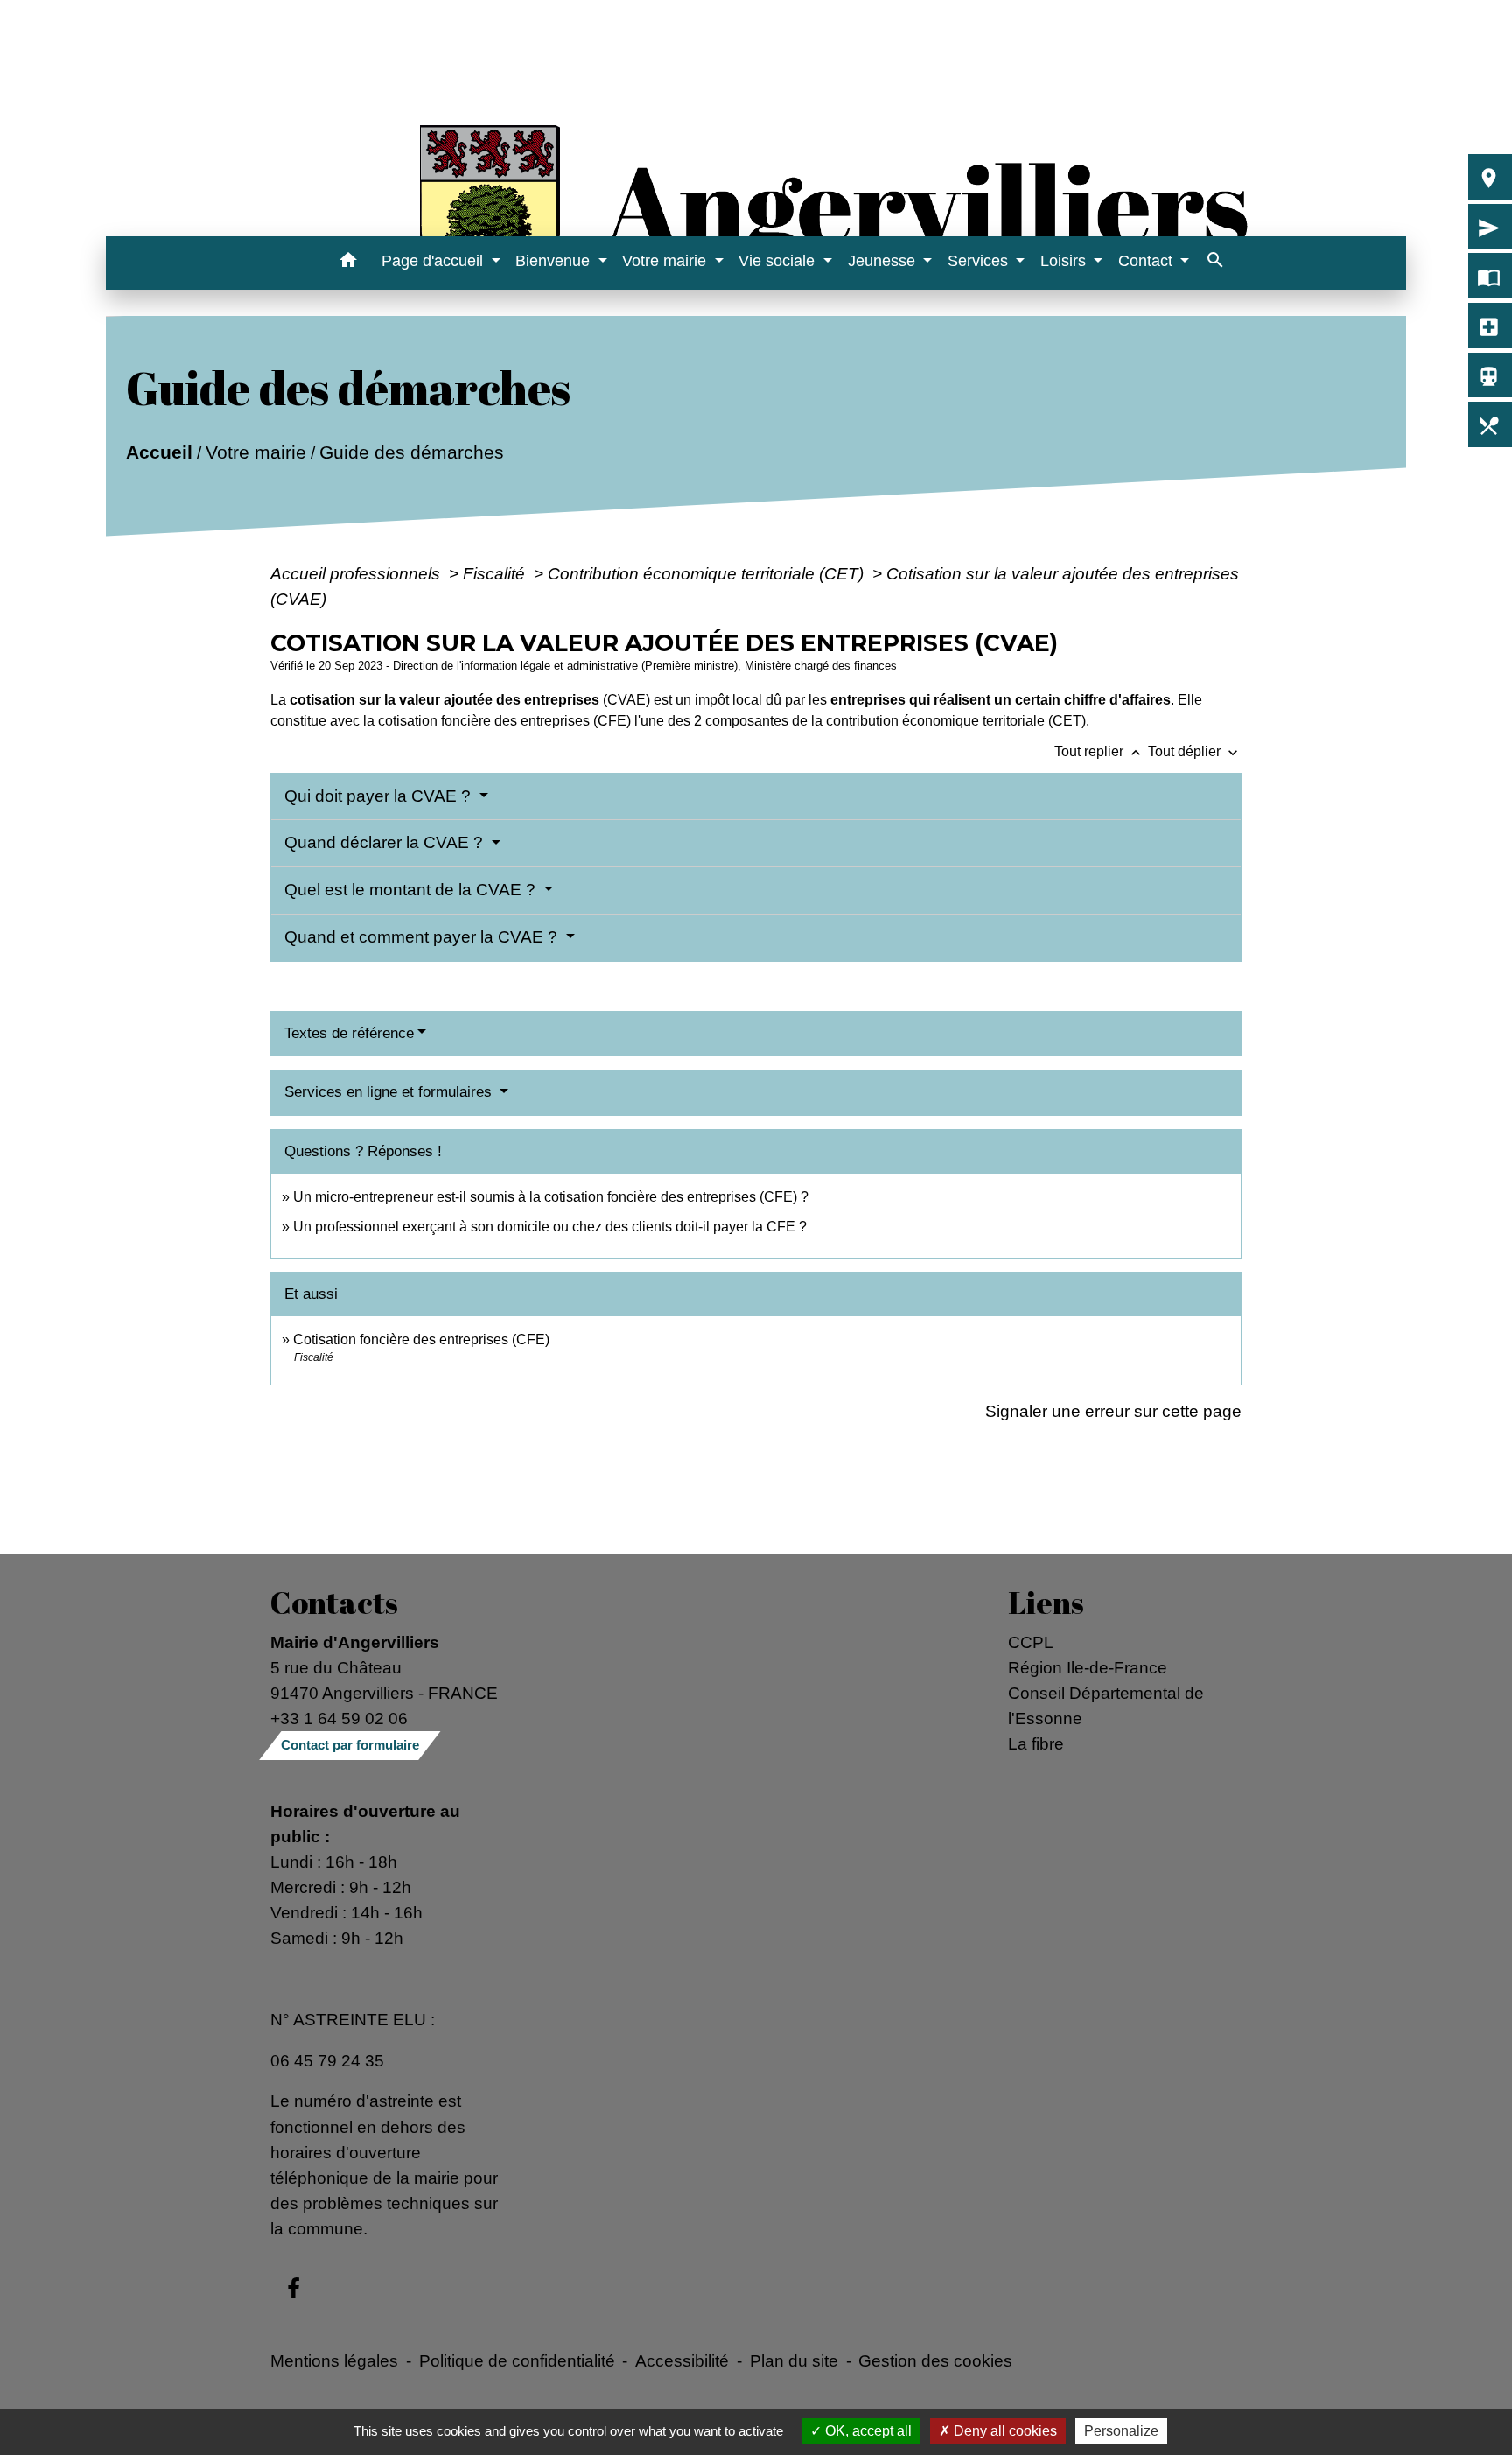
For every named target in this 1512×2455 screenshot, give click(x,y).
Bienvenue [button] (555, 261)
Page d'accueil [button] (434, 261)
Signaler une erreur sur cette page (1113, 1411)
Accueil (159, 452)
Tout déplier (1195, 751)
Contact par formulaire (350, 1745)
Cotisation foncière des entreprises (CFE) (421, 1340)
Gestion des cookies (935, 2360)
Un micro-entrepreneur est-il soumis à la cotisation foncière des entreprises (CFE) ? (551, 1197)
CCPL (1031, 1642)
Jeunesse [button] (884, 261)
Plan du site (794, 2360)
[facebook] (294, 2290)
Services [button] (980, 261)
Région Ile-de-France (1088, 1667)
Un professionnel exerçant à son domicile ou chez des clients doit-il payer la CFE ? (550, 1227)
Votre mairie (256, 452)
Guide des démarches (412, 452)
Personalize (1121, 2431)
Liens (1046, 1603)
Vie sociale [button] (779, 261)
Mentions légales (334, 2360)
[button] (348, 263)
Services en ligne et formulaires (390, 1092)
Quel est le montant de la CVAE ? (412, 890)
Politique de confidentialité (517, 2360)
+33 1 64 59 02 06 (339, 1718)
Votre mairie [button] (666, 261)
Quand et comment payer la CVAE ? (423, 937)
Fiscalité (496, 573)
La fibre (1036, 1743)
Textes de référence (349, 1033)
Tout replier (1099, 751)
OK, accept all (867, 2431)
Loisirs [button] (1065, 261)
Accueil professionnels (357, 573)
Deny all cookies (1004, 2431)
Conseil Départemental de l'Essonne (1106, 1705)
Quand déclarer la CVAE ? (386, 842)
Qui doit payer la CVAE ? (380, 796)
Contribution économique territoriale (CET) (708, 573)
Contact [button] (1148, 261)
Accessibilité (682, 2360)
